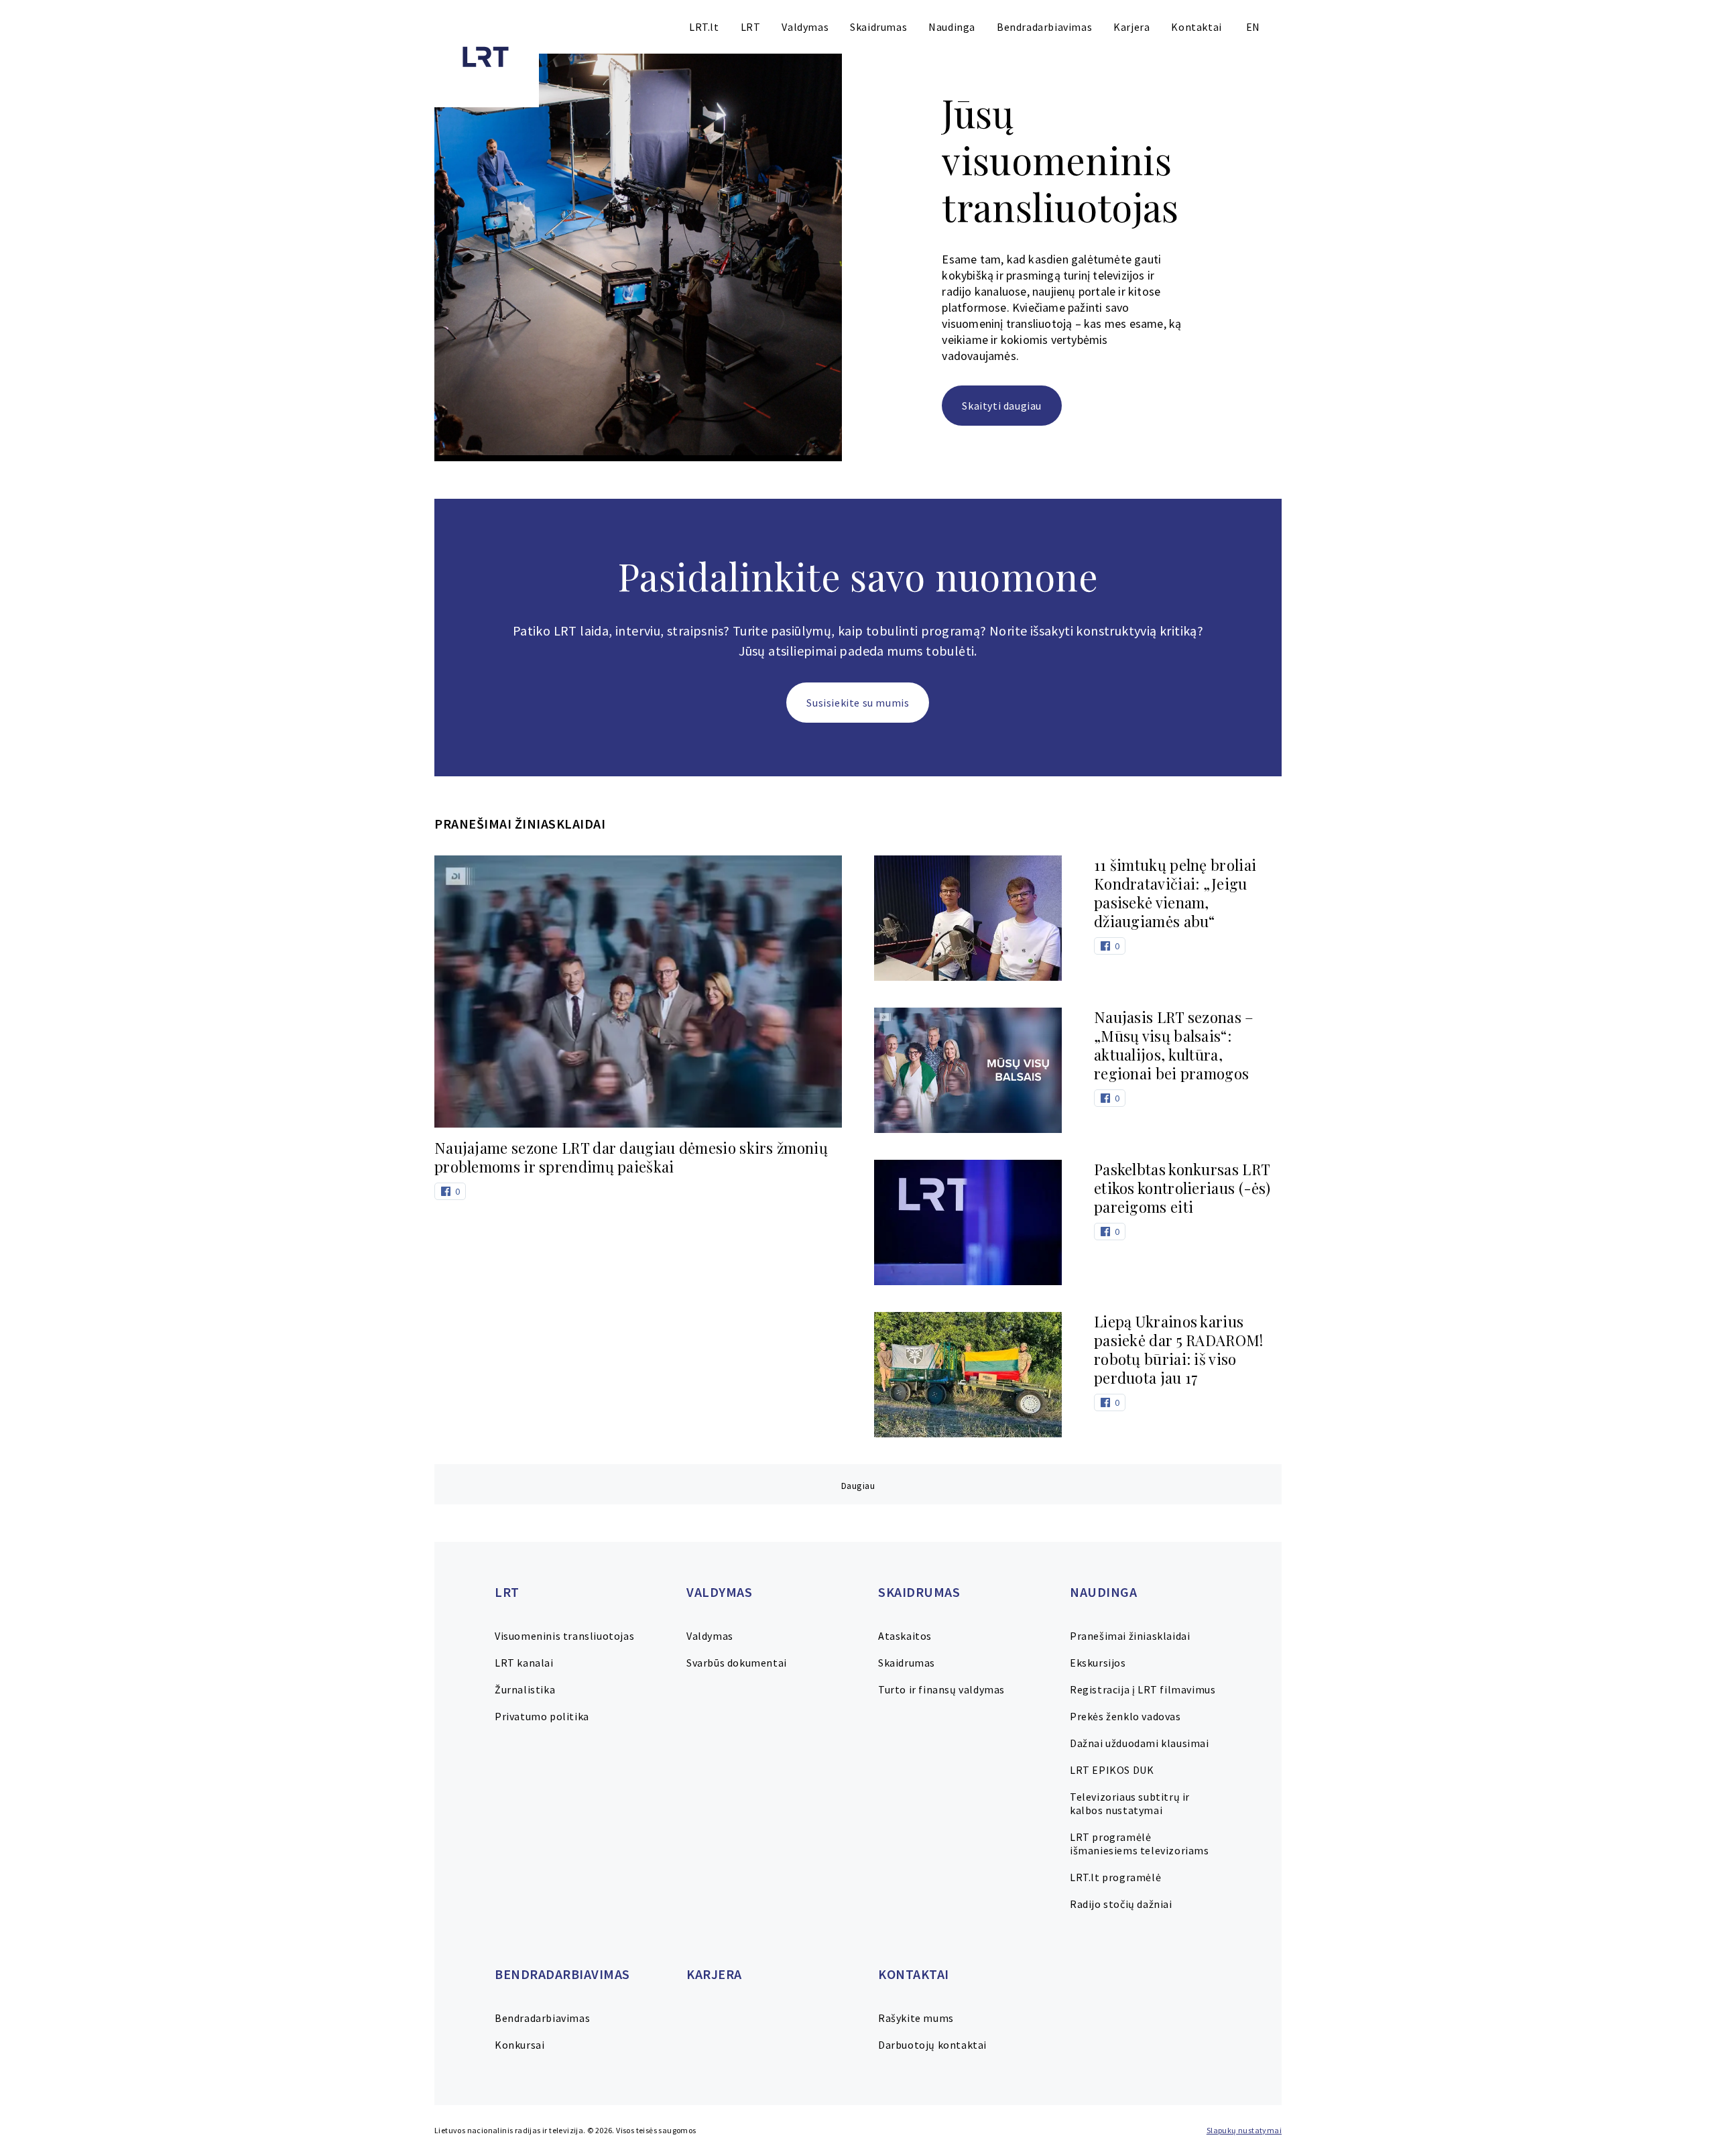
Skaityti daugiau (1002, 406)
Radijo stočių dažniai (1121, 1904)
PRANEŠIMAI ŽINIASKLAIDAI (520, 824)
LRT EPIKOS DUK (1112, 1770)
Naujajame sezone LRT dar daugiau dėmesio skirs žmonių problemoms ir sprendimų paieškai (631, 1157)
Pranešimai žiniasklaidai (1130, 1636)
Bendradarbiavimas (1044, 27)
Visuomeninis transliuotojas (564, 1636)
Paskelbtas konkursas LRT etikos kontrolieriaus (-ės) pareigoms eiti (1182, 1188)
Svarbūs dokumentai (737, 1663)
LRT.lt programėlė (1115, 1877)
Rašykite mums (916, 2018)
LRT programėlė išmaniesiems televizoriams (1140, 1844)
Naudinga (952, 27)
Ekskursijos (1098, 1663)
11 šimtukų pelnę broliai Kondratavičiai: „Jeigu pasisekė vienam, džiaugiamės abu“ (1175, 893)
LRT (751, 27)
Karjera (1131, 27)
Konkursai (519, 2045)
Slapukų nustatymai (1244, 2130)
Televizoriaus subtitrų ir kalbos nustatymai (1130, 1803)
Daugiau (858, 1486)
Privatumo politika (542, 1716)
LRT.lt (704, 27)
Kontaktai (1196, 27)
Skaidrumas (878, 27)
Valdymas (805, 27)
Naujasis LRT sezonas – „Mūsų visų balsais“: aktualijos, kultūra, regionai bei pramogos (1174, 1045)
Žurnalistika (525, 1689)
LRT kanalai (524, 1663)
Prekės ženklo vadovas (1125, 1716)
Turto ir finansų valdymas (941, 1689)
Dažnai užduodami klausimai (1140, 1743)
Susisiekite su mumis (858, 703)
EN (1253, 27)
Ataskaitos (905, 1636)
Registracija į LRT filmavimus (1143, 1689)
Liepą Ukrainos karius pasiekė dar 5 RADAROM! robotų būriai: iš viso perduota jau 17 (1179, 1350)
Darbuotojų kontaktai (932, 2045)
